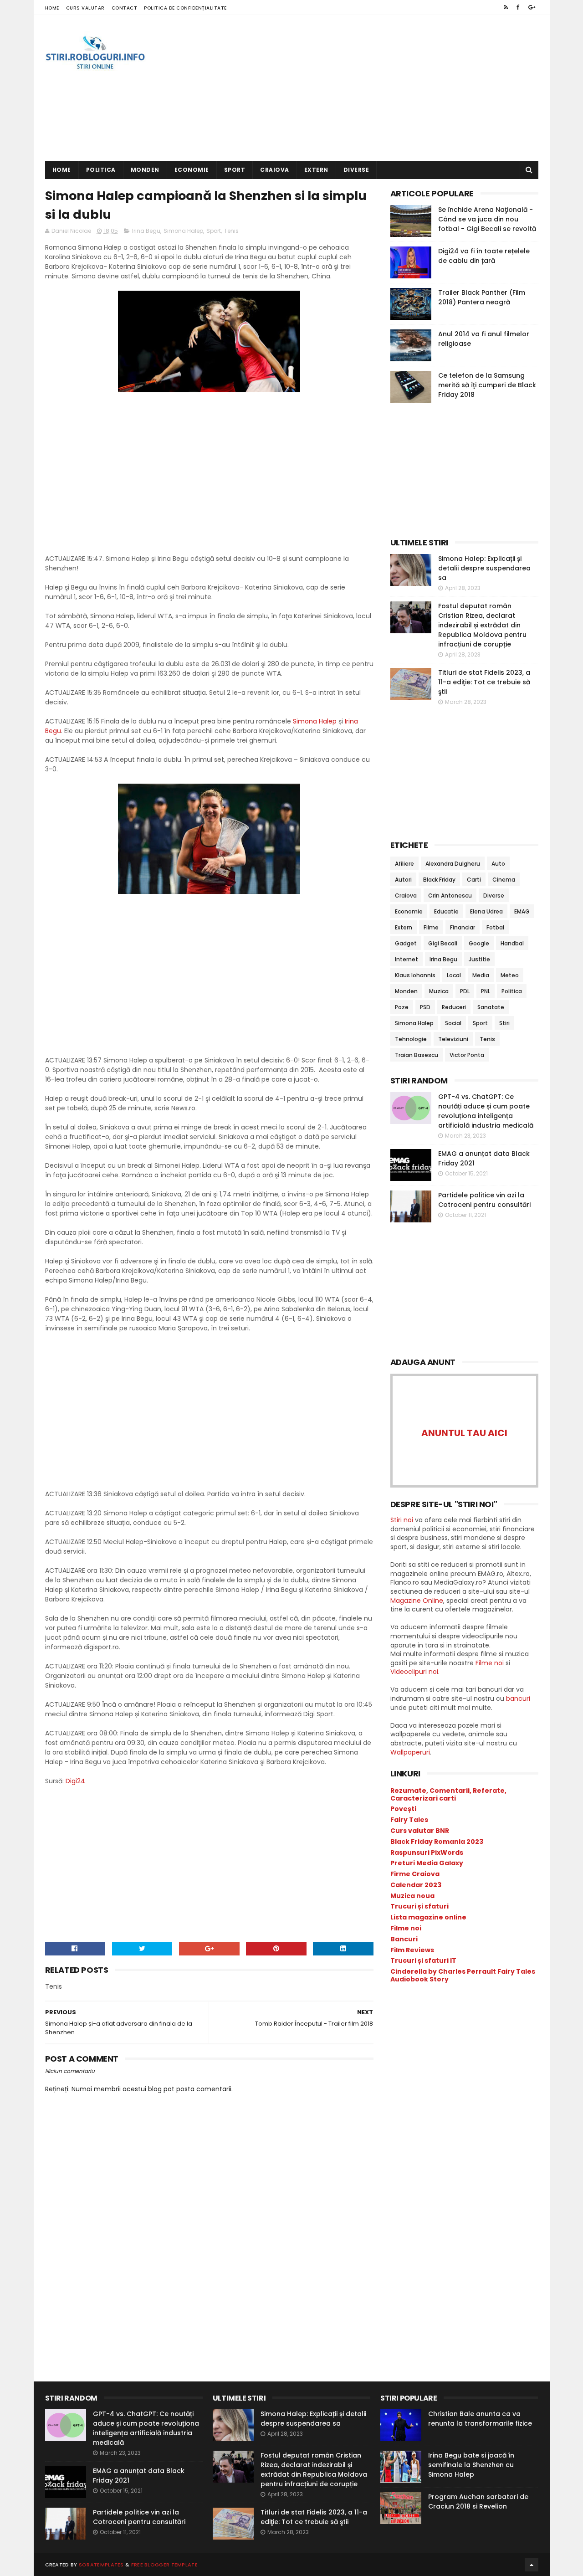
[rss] (506, 7)
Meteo (510, 975)
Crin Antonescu (450, 895)
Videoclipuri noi (414, 1672)
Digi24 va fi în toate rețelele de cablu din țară (484, 256)
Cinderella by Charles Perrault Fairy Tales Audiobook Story (463, 1975)
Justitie (479, 959)
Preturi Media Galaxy (427, 1863)
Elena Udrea (486, 911)
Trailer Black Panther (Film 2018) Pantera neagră (482, 297)
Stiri (504, 1023)
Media (481, 975)
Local (454, 975)
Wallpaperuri (410, 1752)
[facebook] (518, 7)
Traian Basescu (417, 1055)
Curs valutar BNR (420, 1831)
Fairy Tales (409, 1820)
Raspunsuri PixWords (427, 1852)
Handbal (512, 943)
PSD (425, 1007)
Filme (431, 927)
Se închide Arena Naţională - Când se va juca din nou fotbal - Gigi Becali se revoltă (487, 219)
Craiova (275, 170)
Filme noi (490, 1663)
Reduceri (454, 1007)
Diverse (356, 170)
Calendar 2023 (416, 1885)
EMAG (522, 911)
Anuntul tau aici (464, 1433)
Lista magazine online (428, 1917)
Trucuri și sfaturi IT (423, 1960)
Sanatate (491, 1007)
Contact (125, 8)
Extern (316, 170)
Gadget (406, 943)
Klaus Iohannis (415, 975)
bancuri (518, 1699)
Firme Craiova (415, 1874)
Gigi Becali (443, 943)
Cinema (504, 880)
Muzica (439, 991)
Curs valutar (85, 8)
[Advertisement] (373, 88)
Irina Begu (146, 231)
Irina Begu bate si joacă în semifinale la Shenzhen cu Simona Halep (471, 2465)
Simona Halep (183, 231)
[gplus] (532, 7)
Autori (403, 880)
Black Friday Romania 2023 (437, 1842)
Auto (498, 864)
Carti (474, 880)
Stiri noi (402, 1520)
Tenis (231, 231)
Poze (402, 1007)
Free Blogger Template (164, 2565)
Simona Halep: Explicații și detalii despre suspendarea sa (484, 568)
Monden (145, 170)
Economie (192, 170)
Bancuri (404, 1939)
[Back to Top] (532, 2565)
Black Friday (439, 880)
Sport (235, 170)
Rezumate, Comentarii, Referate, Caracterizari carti (448, 1794)
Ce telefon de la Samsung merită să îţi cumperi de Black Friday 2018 (487, 385)
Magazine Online (417, 1601)
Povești (403, 1809)
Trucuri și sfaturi (419, 1906)
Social (453, 1023)
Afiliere (404, 864)
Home (52, 8)
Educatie (446, 911)
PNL (486, 991)
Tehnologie (411, 1039)
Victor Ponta (467, 1055)
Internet (407, 959)
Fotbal (495, 927)
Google (479, 943)
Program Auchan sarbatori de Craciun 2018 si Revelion (478, 2502)
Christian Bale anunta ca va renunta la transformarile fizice (480, 2419)
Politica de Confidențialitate (185, 8)
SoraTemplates (101, 2565)
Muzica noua (412, 1896)
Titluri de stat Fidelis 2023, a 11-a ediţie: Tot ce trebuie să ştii (484, 682)
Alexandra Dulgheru (453, 864)
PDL (465, 991)
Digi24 (75, 1781)
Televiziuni (453, 1039)
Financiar (463, 927)
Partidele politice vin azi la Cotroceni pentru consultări (484, 1200)
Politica (101, 170)
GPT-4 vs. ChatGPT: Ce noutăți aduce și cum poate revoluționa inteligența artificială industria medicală (486, 1111)
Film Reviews (412, 1950)
